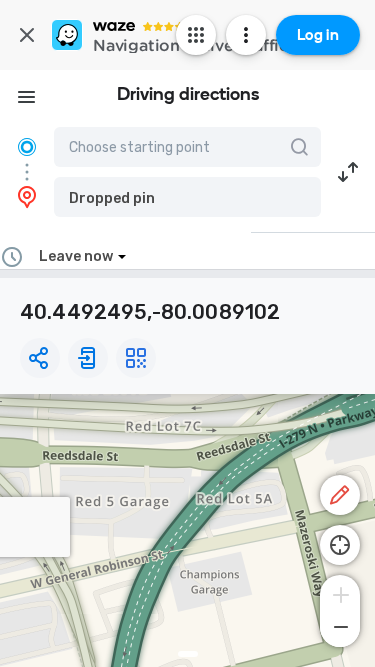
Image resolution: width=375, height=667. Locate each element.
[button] (187, 197)
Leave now (76, 256)
